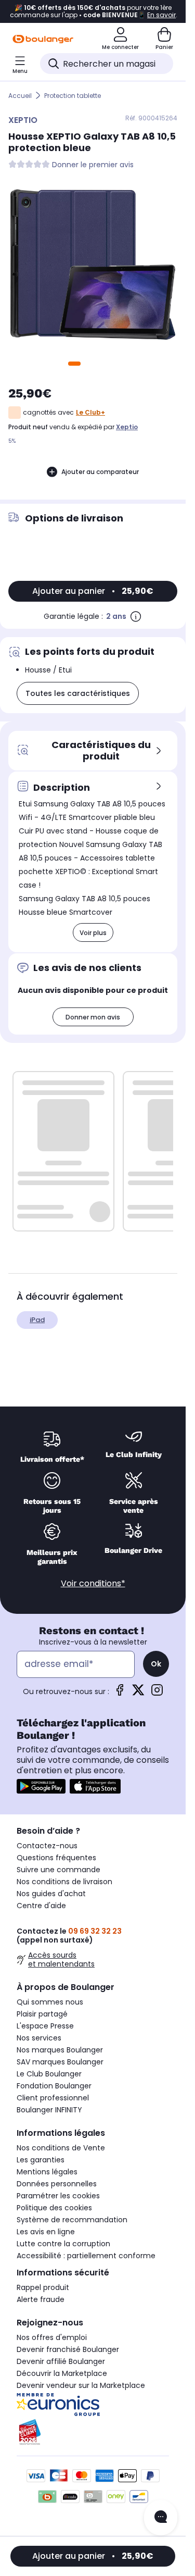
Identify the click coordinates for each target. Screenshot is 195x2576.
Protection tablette (73, 96)
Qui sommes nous (50, 2002)
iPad (37, 1320)
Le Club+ (90, 412)
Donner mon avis (93, 1017)
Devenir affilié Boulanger (61, 2361)
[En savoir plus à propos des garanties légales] (136, 616)
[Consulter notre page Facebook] (120, 1693)
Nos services (39, 2038)
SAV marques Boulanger (60, 2062)
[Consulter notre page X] (138, 1693)
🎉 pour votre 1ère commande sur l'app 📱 (93, 11)
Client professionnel (53, 2098)
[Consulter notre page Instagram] (157, 1693)
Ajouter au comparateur (100, 472)
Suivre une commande (58, 1870)
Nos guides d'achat (51, 1894)
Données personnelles (57, 2184)
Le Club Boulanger (49, 2074)
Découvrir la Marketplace (62, 2373)
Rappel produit (43, 2287)
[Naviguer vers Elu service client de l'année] (93, 2432)
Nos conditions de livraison (64, 1882)
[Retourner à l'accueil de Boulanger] (43, 39)
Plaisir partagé (42, 2014)
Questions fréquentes (56, 1858)
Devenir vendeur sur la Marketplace (81, 2385)
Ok (156, 1664)
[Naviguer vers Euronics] (93, 2405)
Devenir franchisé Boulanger (68, 2349)
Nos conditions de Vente (61, 2148)
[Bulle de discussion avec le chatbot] (161, 2518)
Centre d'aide (41, 1906)
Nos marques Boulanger (60, 2050)
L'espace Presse (45, 2026)
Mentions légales (47, 2172)
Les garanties (41, 2160)
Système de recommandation (72, 2220)
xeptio (127, 427)
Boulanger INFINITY (49, 2110)
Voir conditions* (93, 1583)
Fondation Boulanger (54, 2086)
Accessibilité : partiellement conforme (86, 2256)
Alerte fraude (41, 2299)
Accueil (20, 96)
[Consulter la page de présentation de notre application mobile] (41, 1786)
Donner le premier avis (93, 165)
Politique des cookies (54, 2208)
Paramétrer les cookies (58, 2196)
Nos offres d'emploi (52, 2337)
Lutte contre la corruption (63, 2244)
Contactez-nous (47, 1846)
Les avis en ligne (46, 2232)
